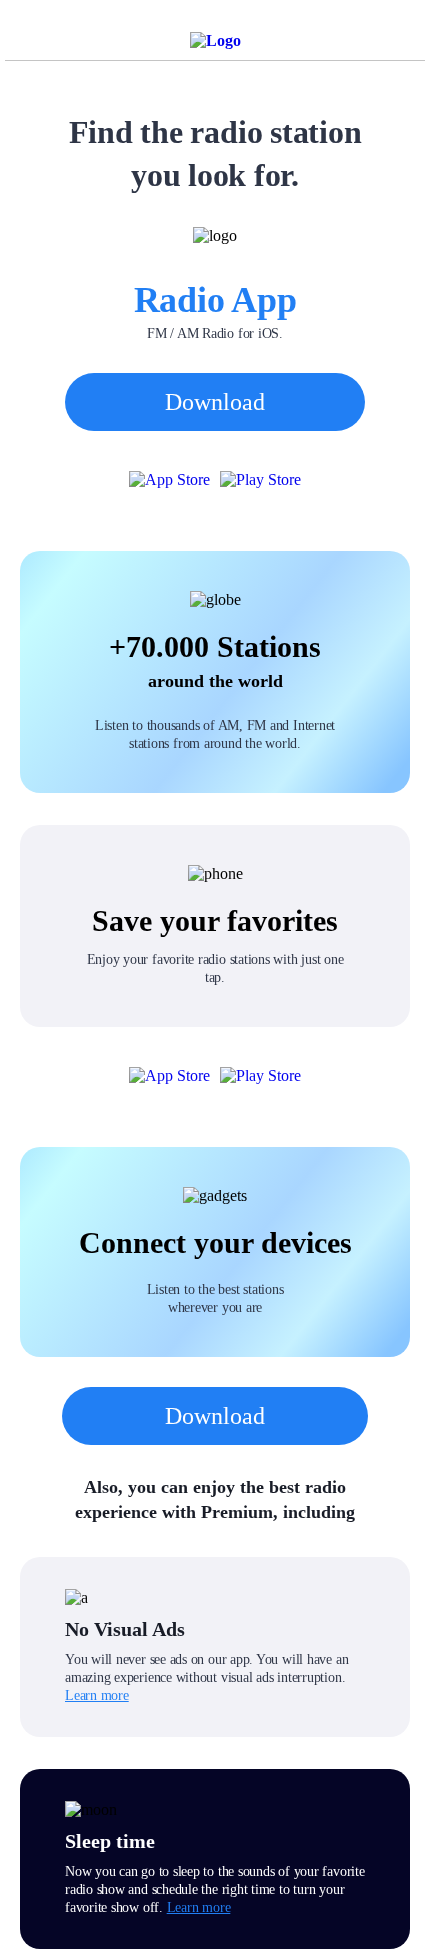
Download (215, 402)
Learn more (97, 1695)
